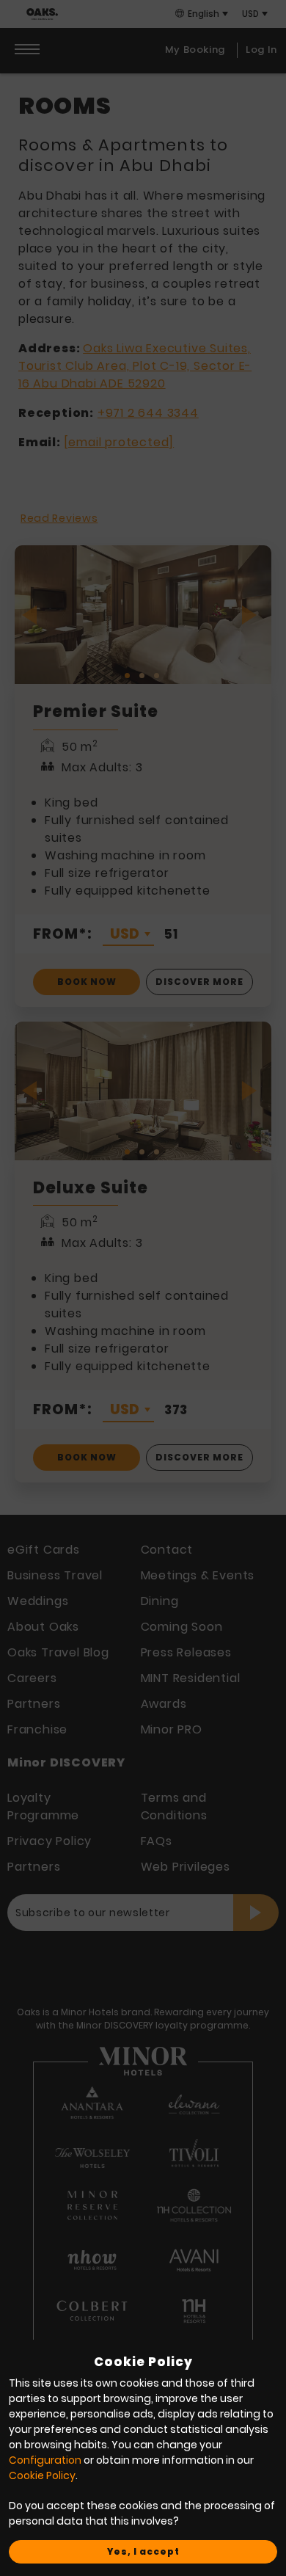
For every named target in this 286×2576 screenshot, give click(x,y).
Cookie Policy (42, 2475)
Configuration (45, 2460)
